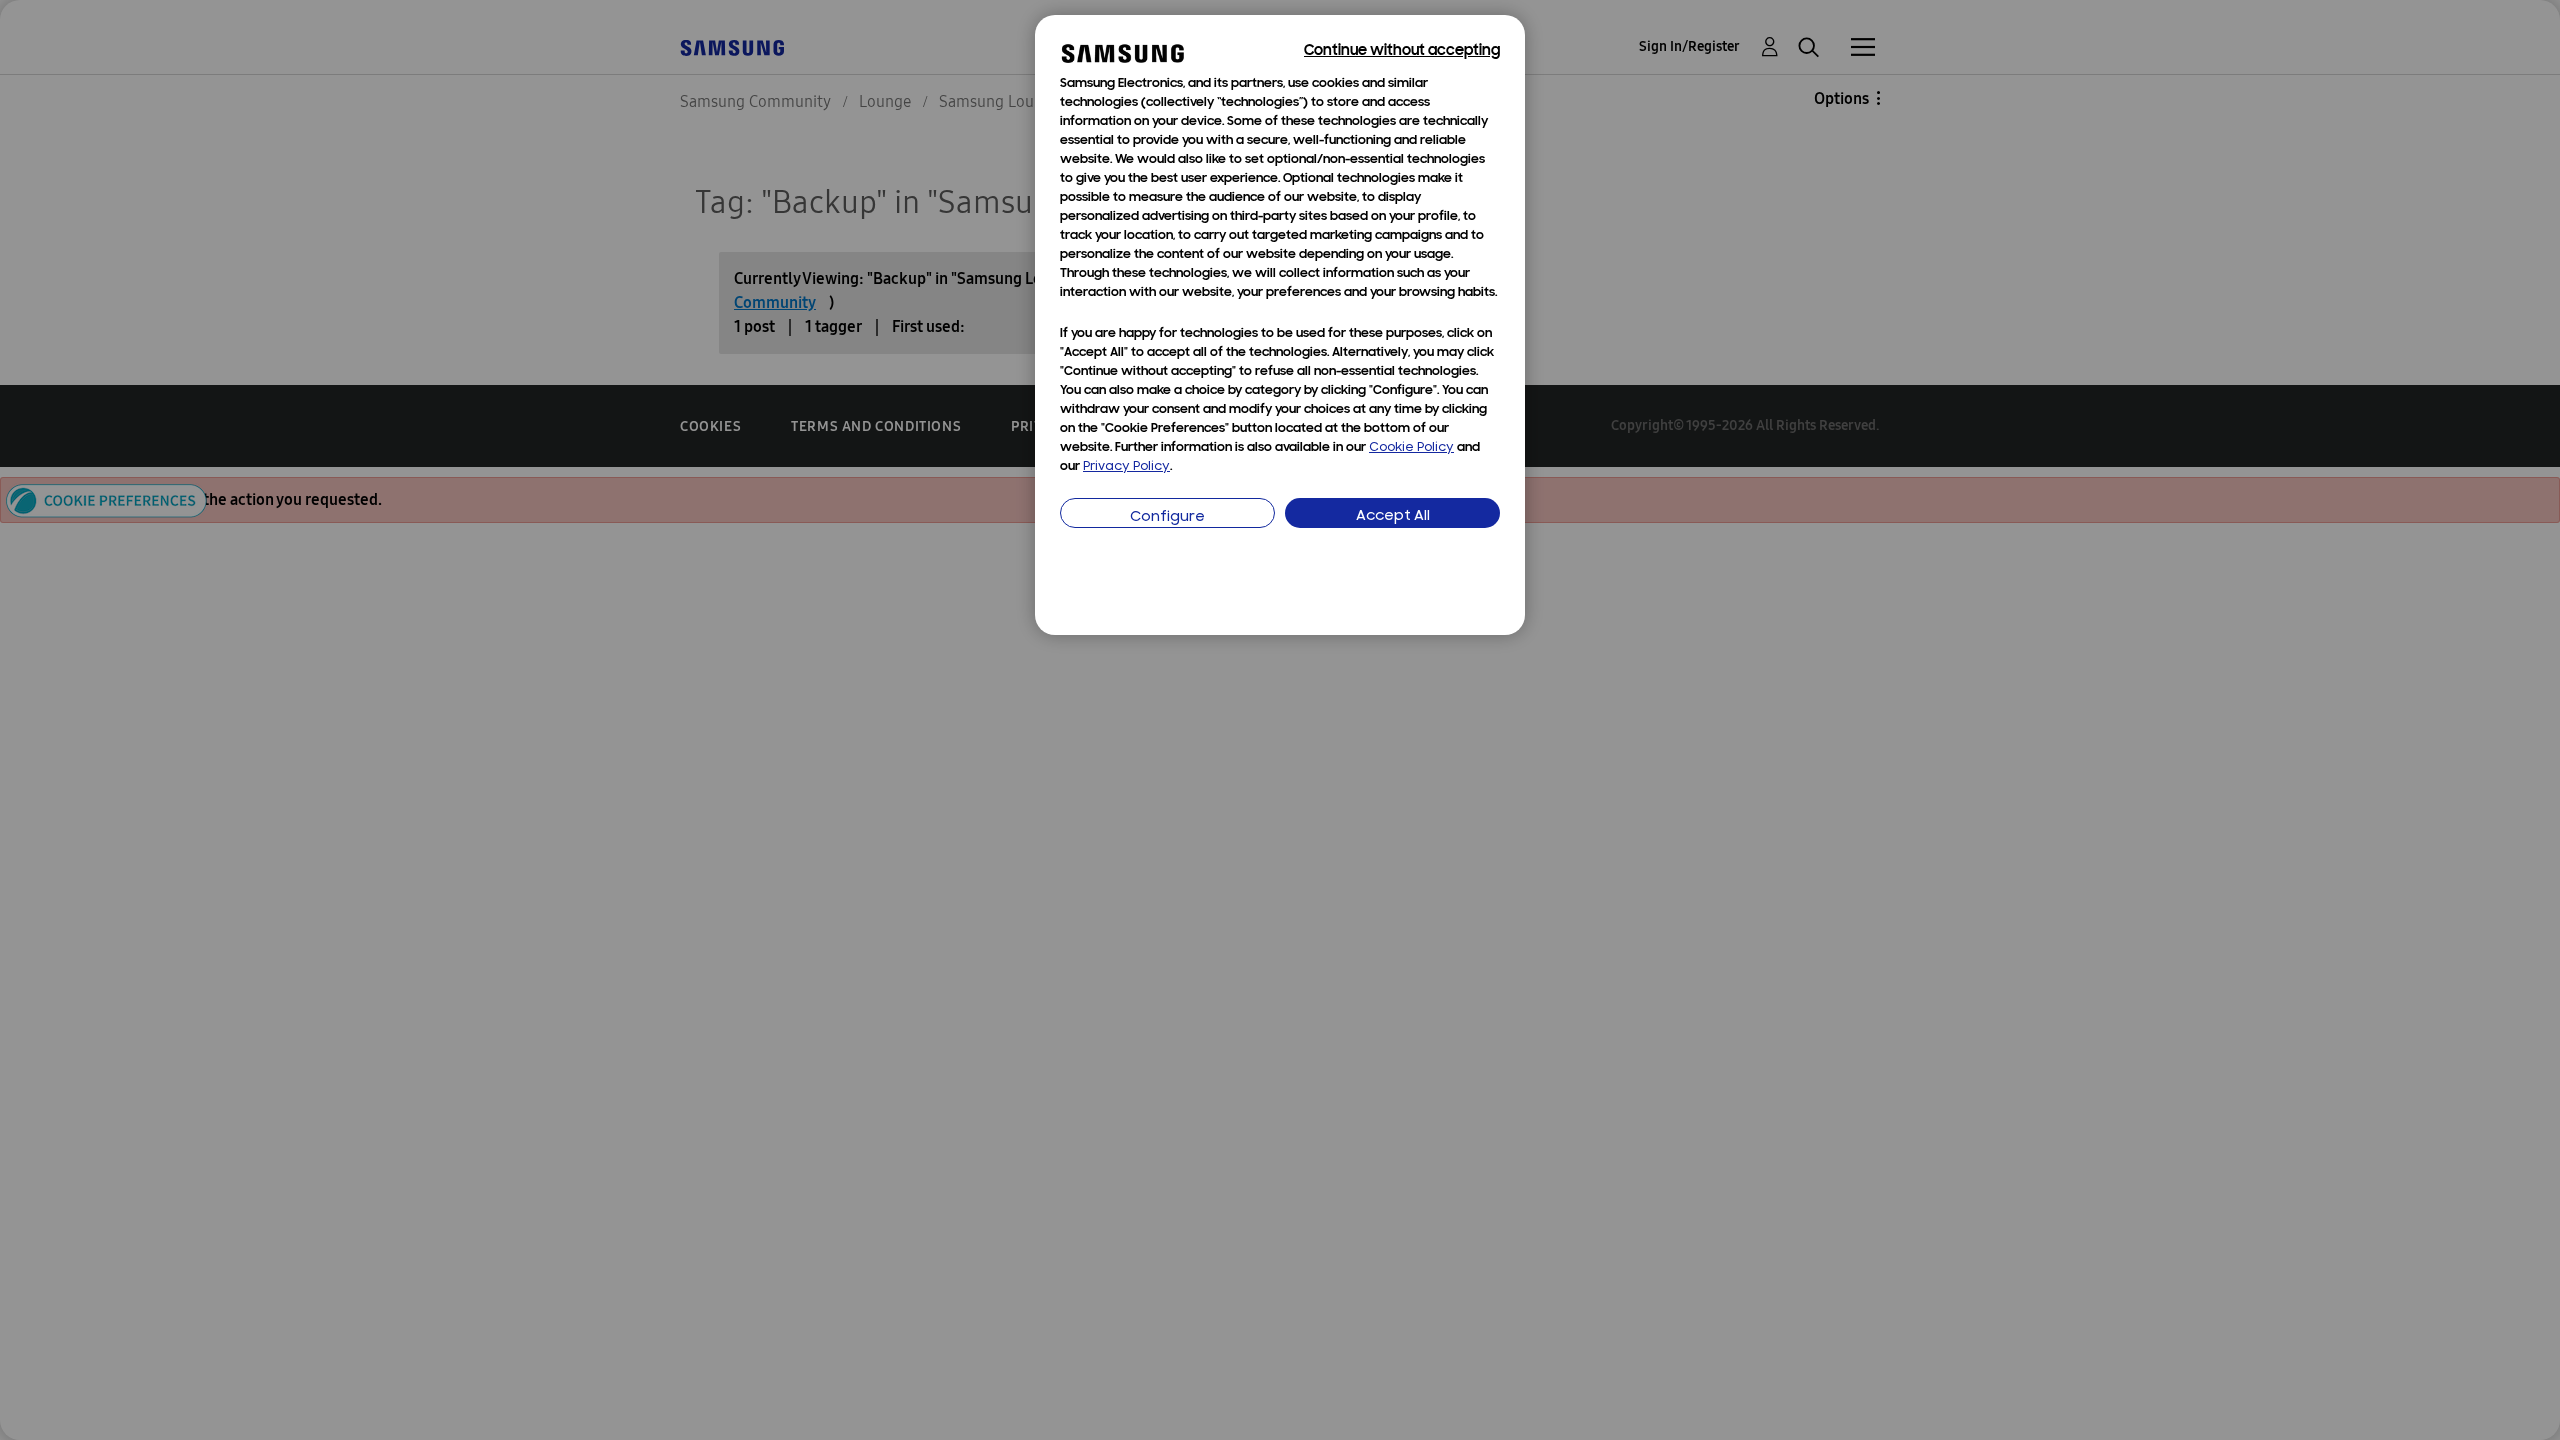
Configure (1167, 517)
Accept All (1393, 516)
